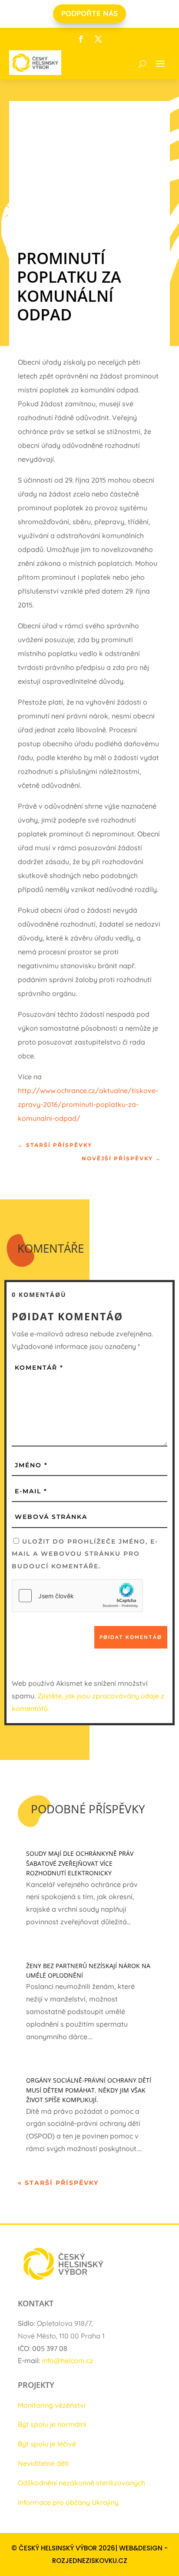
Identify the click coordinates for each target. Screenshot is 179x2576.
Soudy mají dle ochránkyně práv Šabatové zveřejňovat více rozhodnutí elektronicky (80, 1863)
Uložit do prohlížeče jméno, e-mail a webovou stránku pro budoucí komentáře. (85, 1554)
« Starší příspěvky (58, 2183)
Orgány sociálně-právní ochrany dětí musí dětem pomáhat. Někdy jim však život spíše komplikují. (89, 2090)
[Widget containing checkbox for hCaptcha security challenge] (77, 1596)
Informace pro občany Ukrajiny (68, 2502)
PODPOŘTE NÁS (89, 13)
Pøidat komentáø (131, 1637)
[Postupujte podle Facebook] (81, 39)
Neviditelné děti (43, 2463)
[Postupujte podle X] (98, 39)
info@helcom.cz (67, 2361)
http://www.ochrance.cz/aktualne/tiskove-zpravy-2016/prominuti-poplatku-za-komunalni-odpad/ (88, 1104)
